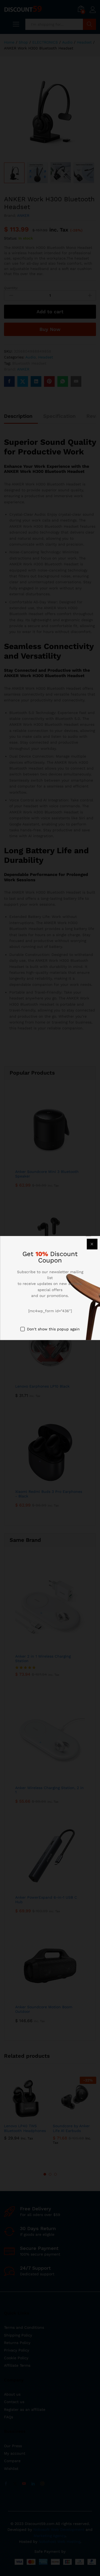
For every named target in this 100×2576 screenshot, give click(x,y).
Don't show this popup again (53, 1329)
